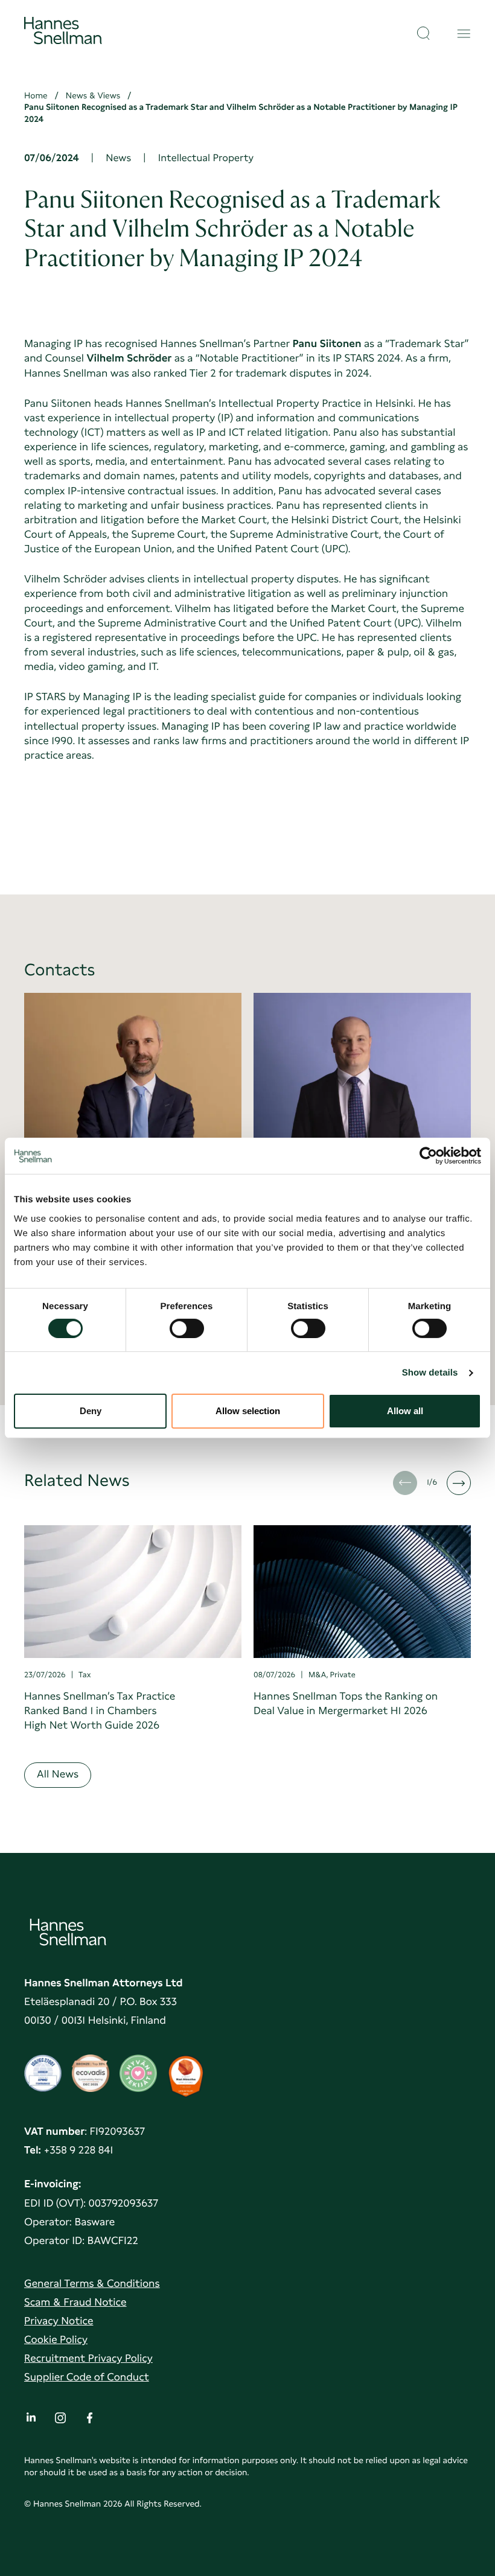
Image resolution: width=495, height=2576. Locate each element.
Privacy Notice (59, 2321)
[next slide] (459, 1483)
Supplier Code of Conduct (87, 2377)
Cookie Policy (56, 2340)
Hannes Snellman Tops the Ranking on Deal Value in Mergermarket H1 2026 (346, 1704)
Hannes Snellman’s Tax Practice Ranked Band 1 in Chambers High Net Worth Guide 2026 (100, 1711)
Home (36, 96)
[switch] (187, 1325)
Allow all (405, 1411)
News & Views (93, 96)
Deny (91, 1411)
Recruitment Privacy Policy (88, 2358)
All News (58, 1774)
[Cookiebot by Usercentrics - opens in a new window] (428, 1156)
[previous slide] (405, 1483)
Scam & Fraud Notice (75, 2302)
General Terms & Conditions (92, 2284)
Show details (430, 1373)
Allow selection (248, 1411)
